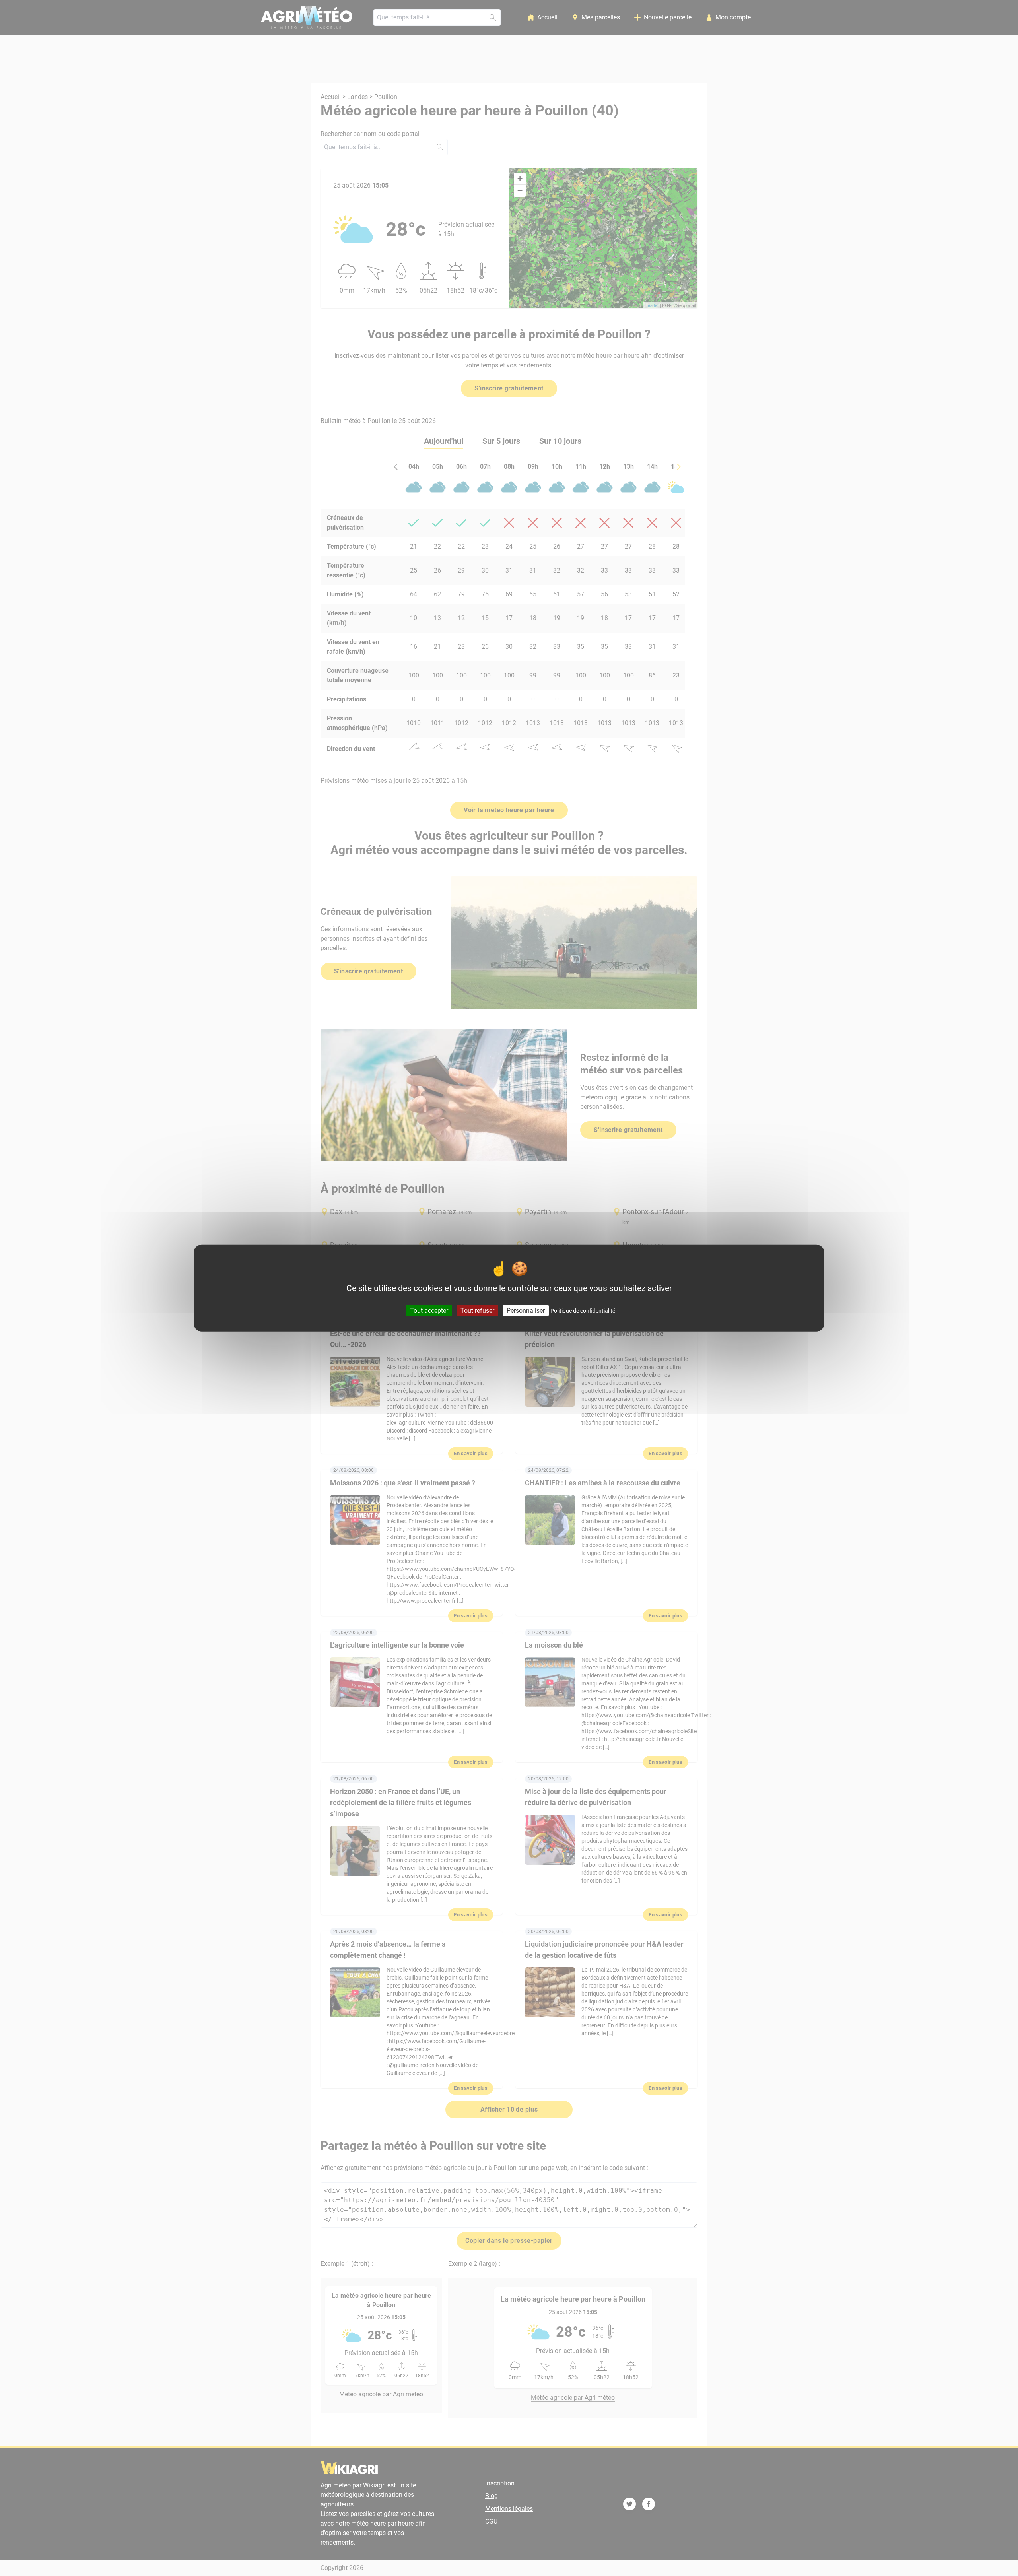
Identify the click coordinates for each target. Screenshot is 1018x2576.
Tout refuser (477, 1311)
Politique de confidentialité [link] (583, 1311)
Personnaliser (526, 1311)
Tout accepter (429, 1311)
